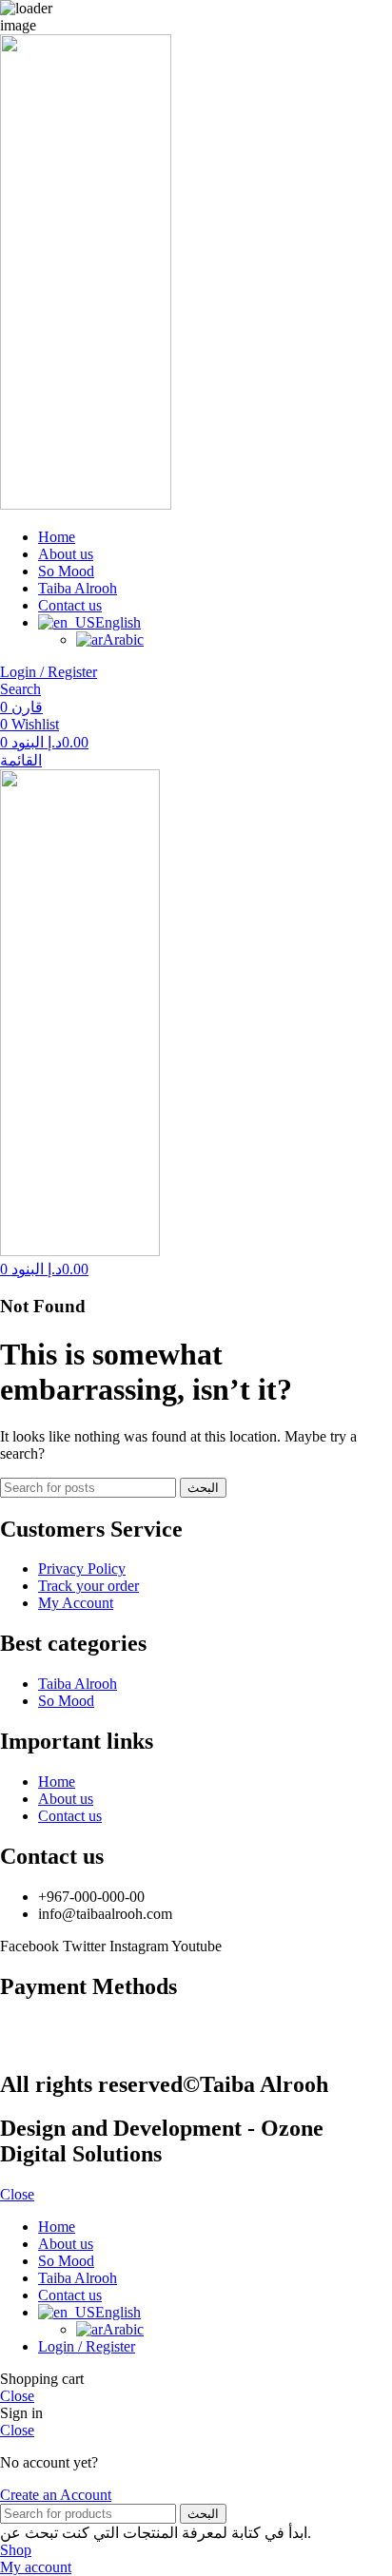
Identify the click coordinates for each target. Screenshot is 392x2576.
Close (17, 2194)
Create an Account (56, 2495)
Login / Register (87, 2346)
